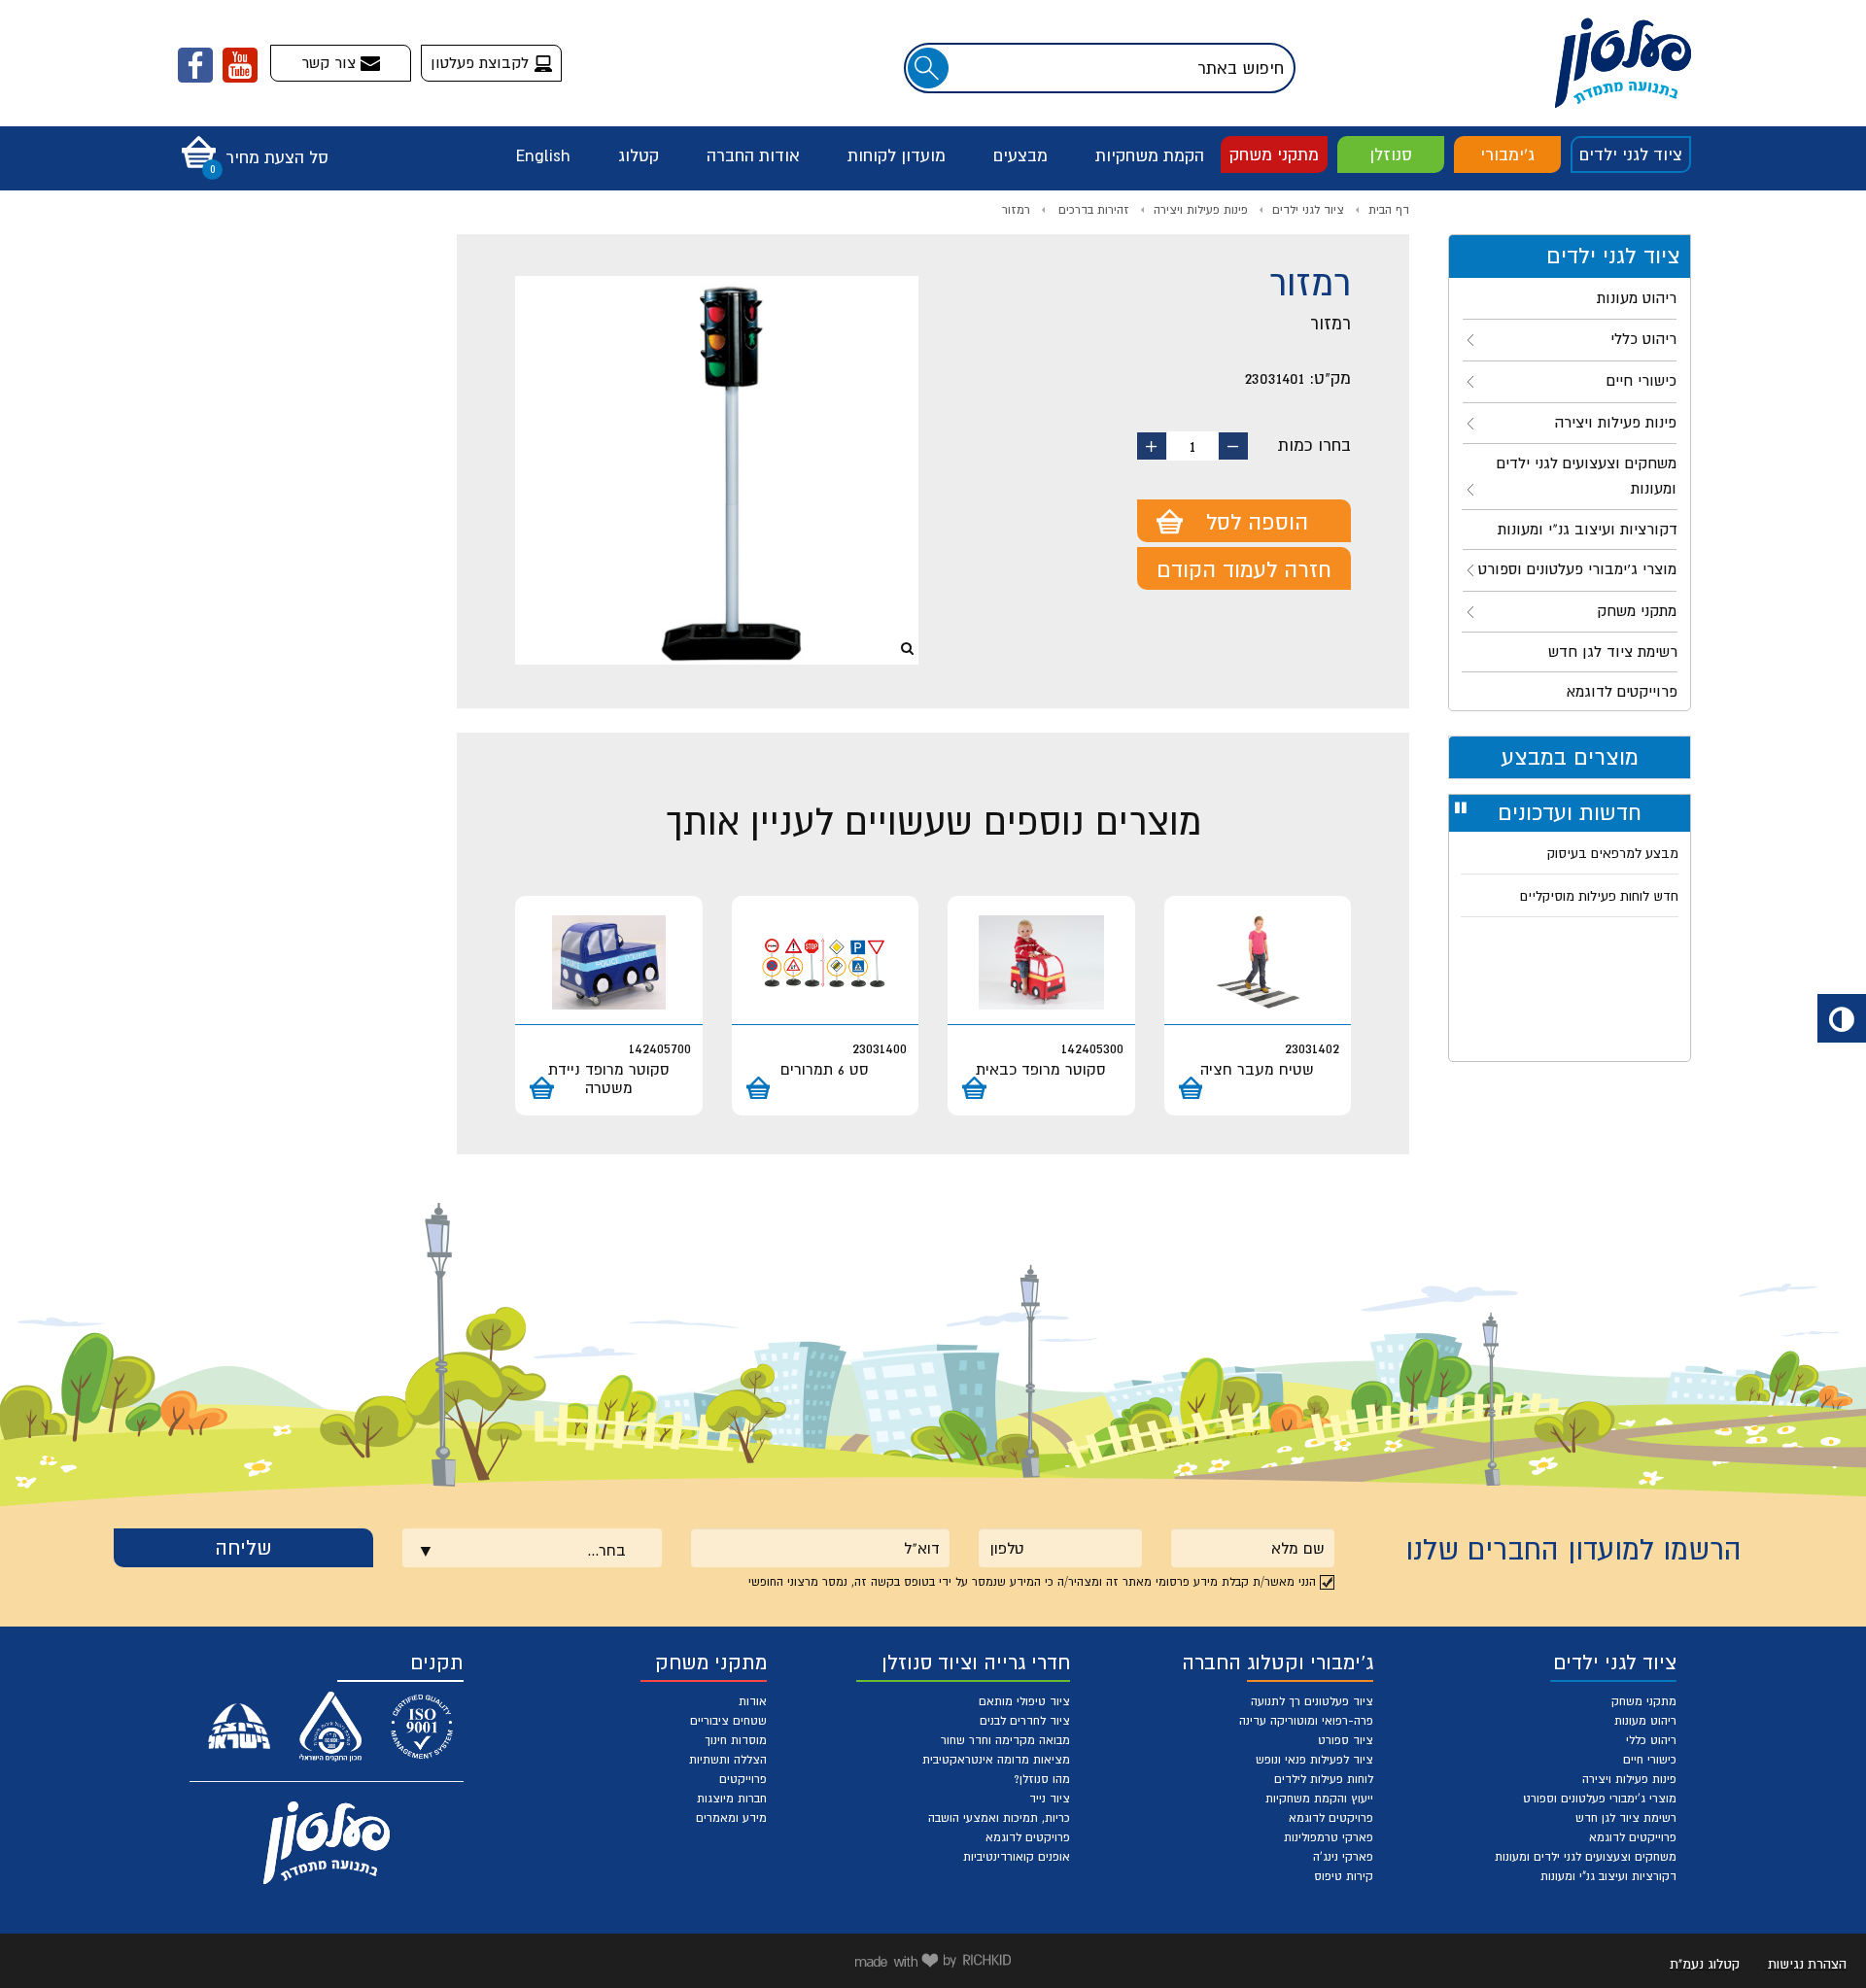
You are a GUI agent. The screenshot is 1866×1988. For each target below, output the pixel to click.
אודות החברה (753, 155)
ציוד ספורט (1346, 1740)
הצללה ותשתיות (728, 1760)
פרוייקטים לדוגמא (1633, 1837)
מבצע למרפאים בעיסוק (1613, 853)
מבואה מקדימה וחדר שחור (1005, 1740)
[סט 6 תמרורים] (826, 962)
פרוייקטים (743, 1779)
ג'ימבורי (1507, 154)
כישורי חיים (1650, 1760)
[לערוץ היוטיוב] (240, 65)
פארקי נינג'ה (1343, 1857)
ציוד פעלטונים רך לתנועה (1312, 1701)
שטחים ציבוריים (728, 1721)
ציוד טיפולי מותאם (1024, 1701)
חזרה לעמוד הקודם (1244, 569)
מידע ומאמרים (731, 1818)
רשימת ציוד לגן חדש (1626, 1818)
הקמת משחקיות (1150, 155)
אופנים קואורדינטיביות (1017, 1857)
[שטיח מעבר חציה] (1258, 962)
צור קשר (331, 62)
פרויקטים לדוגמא (1331, 1818)
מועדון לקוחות (897, 155)
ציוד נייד (1050, 1799)
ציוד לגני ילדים (1631, 154)
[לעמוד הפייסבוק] (195, 65)
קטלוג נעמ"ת (1705, 1964)
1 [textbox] (1192, 446)
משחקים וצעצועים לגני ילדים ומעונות (1586, 1857)
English (543, 155)
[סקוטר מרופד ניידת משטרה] (609, 962)
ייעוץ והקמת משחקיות (1319, 1799)
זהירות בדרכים (1092, 210)
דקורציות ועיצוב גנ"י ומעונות (1608, 1876)
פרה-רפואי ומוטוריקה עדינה (1306, 1721)
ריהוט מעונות (1645, 1721)
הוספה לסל (1257, 522)
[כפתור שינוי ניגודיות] (1842, 1018)
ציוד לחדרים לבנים (1025, 1721)
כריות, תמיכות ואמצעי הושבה (999, 1818)
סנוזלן (1391, 154)
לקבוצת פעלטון (482, 62)
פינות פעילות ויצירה (1201, 210)
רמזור (1016, 210)
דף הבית (1389, 210)
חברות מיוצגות (732, 1799)
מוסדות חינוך (736, 1740)
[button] (250, 146)
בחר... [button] (606, 1550)
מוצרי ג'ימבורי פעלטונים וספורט (1600, 1799)
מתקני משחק (1274, 154)
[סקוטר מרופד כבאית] (1041, 962)
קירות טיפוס (1344, 1876)
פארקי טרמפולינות (1329, 1837)
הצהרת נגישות (1807, 1964)
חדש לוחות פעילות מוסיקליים (1599, 896)
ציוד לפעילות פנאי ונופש (1314, 1760)
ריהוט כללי (1651, 1740)
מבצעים (1020, 155)
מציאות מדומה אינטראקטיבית (996, 1760)
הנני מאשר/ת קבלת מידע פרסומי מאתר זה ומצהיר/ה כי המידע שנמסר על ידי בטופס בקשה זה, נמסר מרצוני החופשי (1032, 1582)
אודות (753, 1701)
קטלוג (639, 155)
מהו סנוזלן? (1042, 1779)
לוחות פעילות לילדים (1324, 1779)
